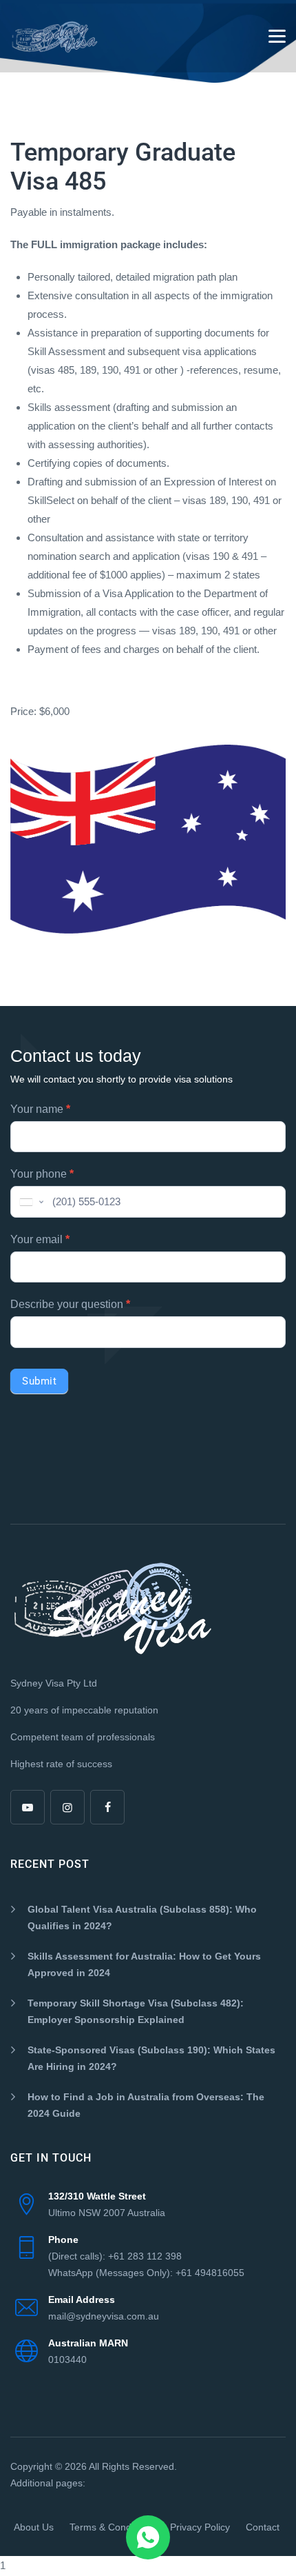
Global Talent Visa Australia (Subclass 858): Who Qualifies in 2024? (142, 1918)
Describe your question (70, 1304)
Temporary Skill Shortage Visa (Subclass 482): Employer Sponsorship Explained (136, 2011)
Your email (40, 1239)
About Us (34, 2527)
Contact (263, 2527)
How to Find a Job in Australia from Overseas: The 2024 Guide (146, 2105)
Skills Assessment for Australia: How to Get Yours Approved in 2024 (144, 1964)
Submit (39, 1381)
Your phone (42, 1174)
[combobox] (30, 1202)
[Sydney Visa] (55, 36)
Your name (40, 1109)
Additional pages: (48, 2483)
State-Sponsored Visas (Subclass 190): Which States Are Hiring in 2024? (151, 2058)
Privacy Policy (200, 2527)
